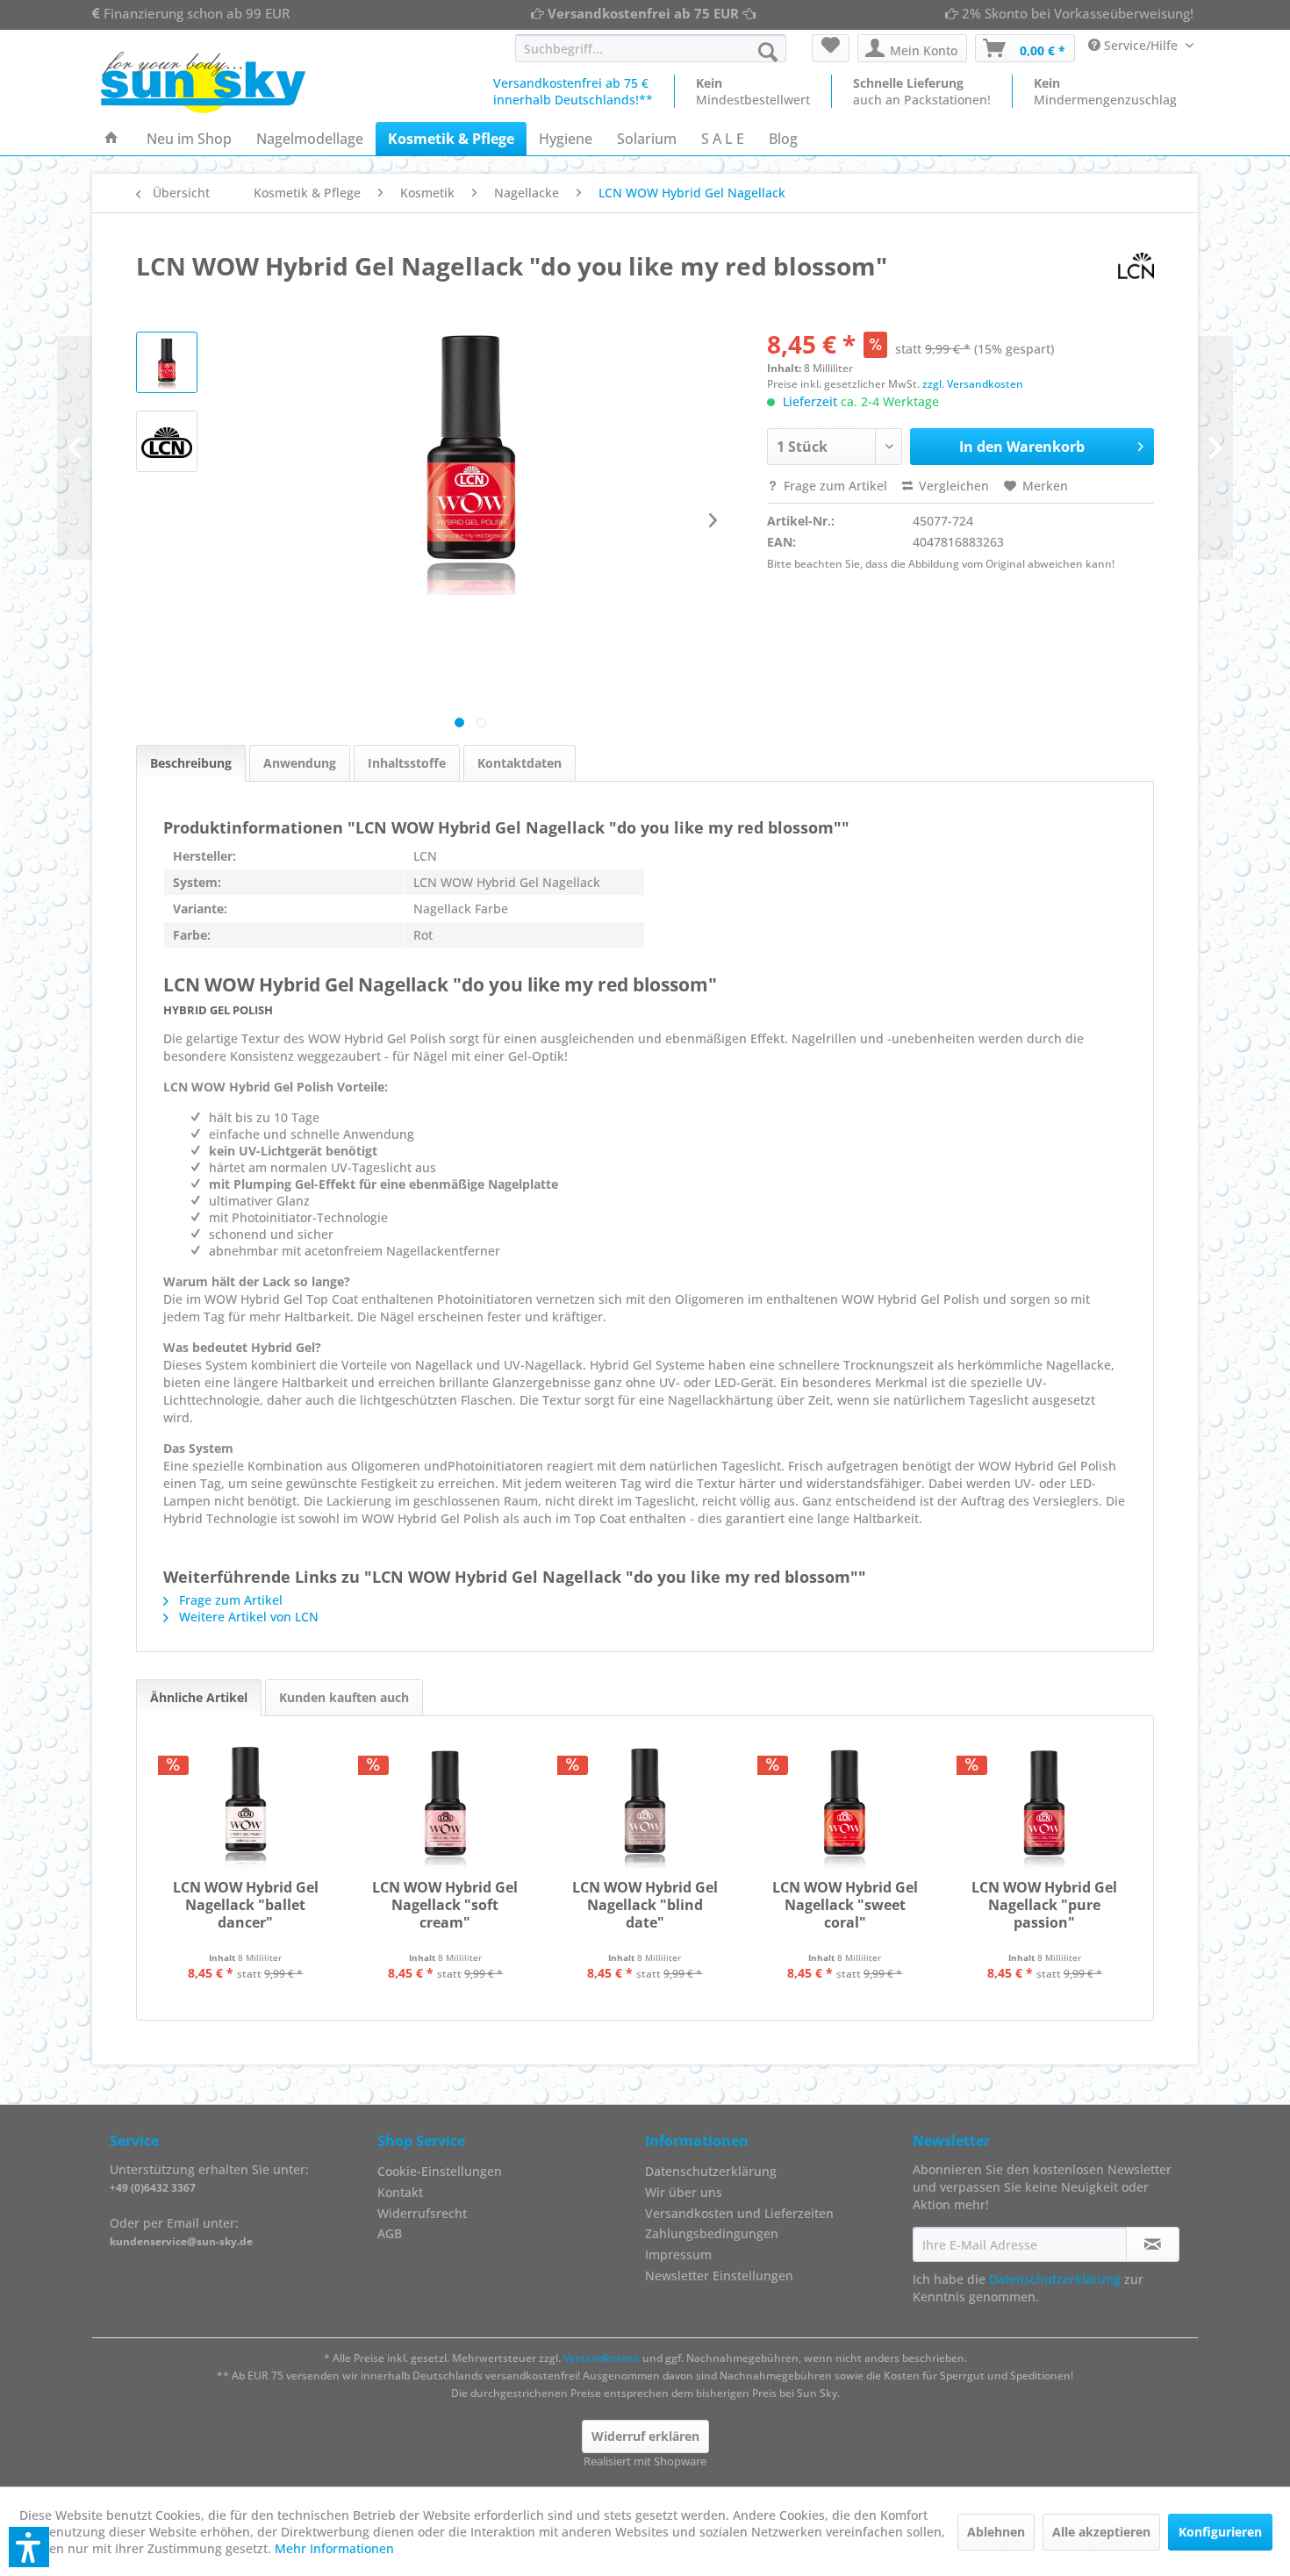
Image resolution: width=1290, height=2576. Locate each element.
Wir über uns (684, 2192)
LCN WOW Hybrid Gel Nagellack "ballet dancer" (246, 1905)
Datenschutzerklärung (711, 2171)
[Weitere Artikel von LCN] (1136, 266)
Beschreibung (191, 763)
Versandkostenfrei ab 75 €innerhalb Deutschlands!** (573, 91)
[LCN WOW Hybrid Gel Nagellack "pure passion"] (1044, 1808)
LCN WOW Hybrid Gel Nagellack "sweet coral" (845, 1905)
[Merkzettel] (831, 48)
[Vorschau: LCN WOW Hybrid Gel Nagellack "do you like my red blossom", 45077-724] (167, 362)
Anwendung (300, 763)
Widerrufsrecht (422, 2213)
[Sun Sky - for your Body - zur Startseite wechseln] (203, 82)
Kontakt (400, 2192)
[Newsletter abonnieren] (1153, 2244)
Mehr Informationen (334, 2548)
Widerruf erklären (645, 2436)
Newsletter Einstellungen (719, 2275)
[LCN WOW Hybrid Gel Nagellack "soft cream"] (446, 1808)
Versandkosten (602, 2358)
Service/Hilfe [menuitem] (1141, 45)
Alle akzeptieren (1101, 2532)
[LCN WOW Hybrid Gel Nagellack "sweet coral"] (845, 1808)
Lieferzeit (810, 401)
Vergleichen (952, 486)
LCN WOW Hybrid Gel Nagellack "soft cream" (445, 1905)
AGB (390, 2233)
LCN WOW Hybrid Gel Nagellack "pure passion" (1044, 1905)
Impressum (678, 2254)
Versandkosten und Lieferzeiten (739, 2213)
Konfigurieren (1220, 2532)
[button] (29, 2547)
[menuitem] (651, 48)
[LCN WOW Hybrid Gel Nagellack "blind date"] (645, 1808)
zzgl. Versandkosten (973, 384)
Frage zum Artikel (834, 486)
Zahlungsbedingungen (712, 2233)
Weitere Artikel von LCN (247, 1617)
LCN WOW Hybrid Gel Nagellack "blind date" (645, 1905)
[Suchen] (768, 52)
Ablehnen (996, 2532)
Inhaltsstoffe (407, 763)
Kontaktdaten (520, 763)
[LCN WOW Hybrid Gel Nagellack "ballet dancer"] (246, 1808)
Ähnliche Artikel (199, 1697)
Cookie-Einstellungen (440, 2171)
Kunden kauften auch (344, 1697)
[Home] (111, 139)
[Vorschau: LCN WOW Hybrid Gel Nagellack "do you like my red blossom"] (167, 441)
